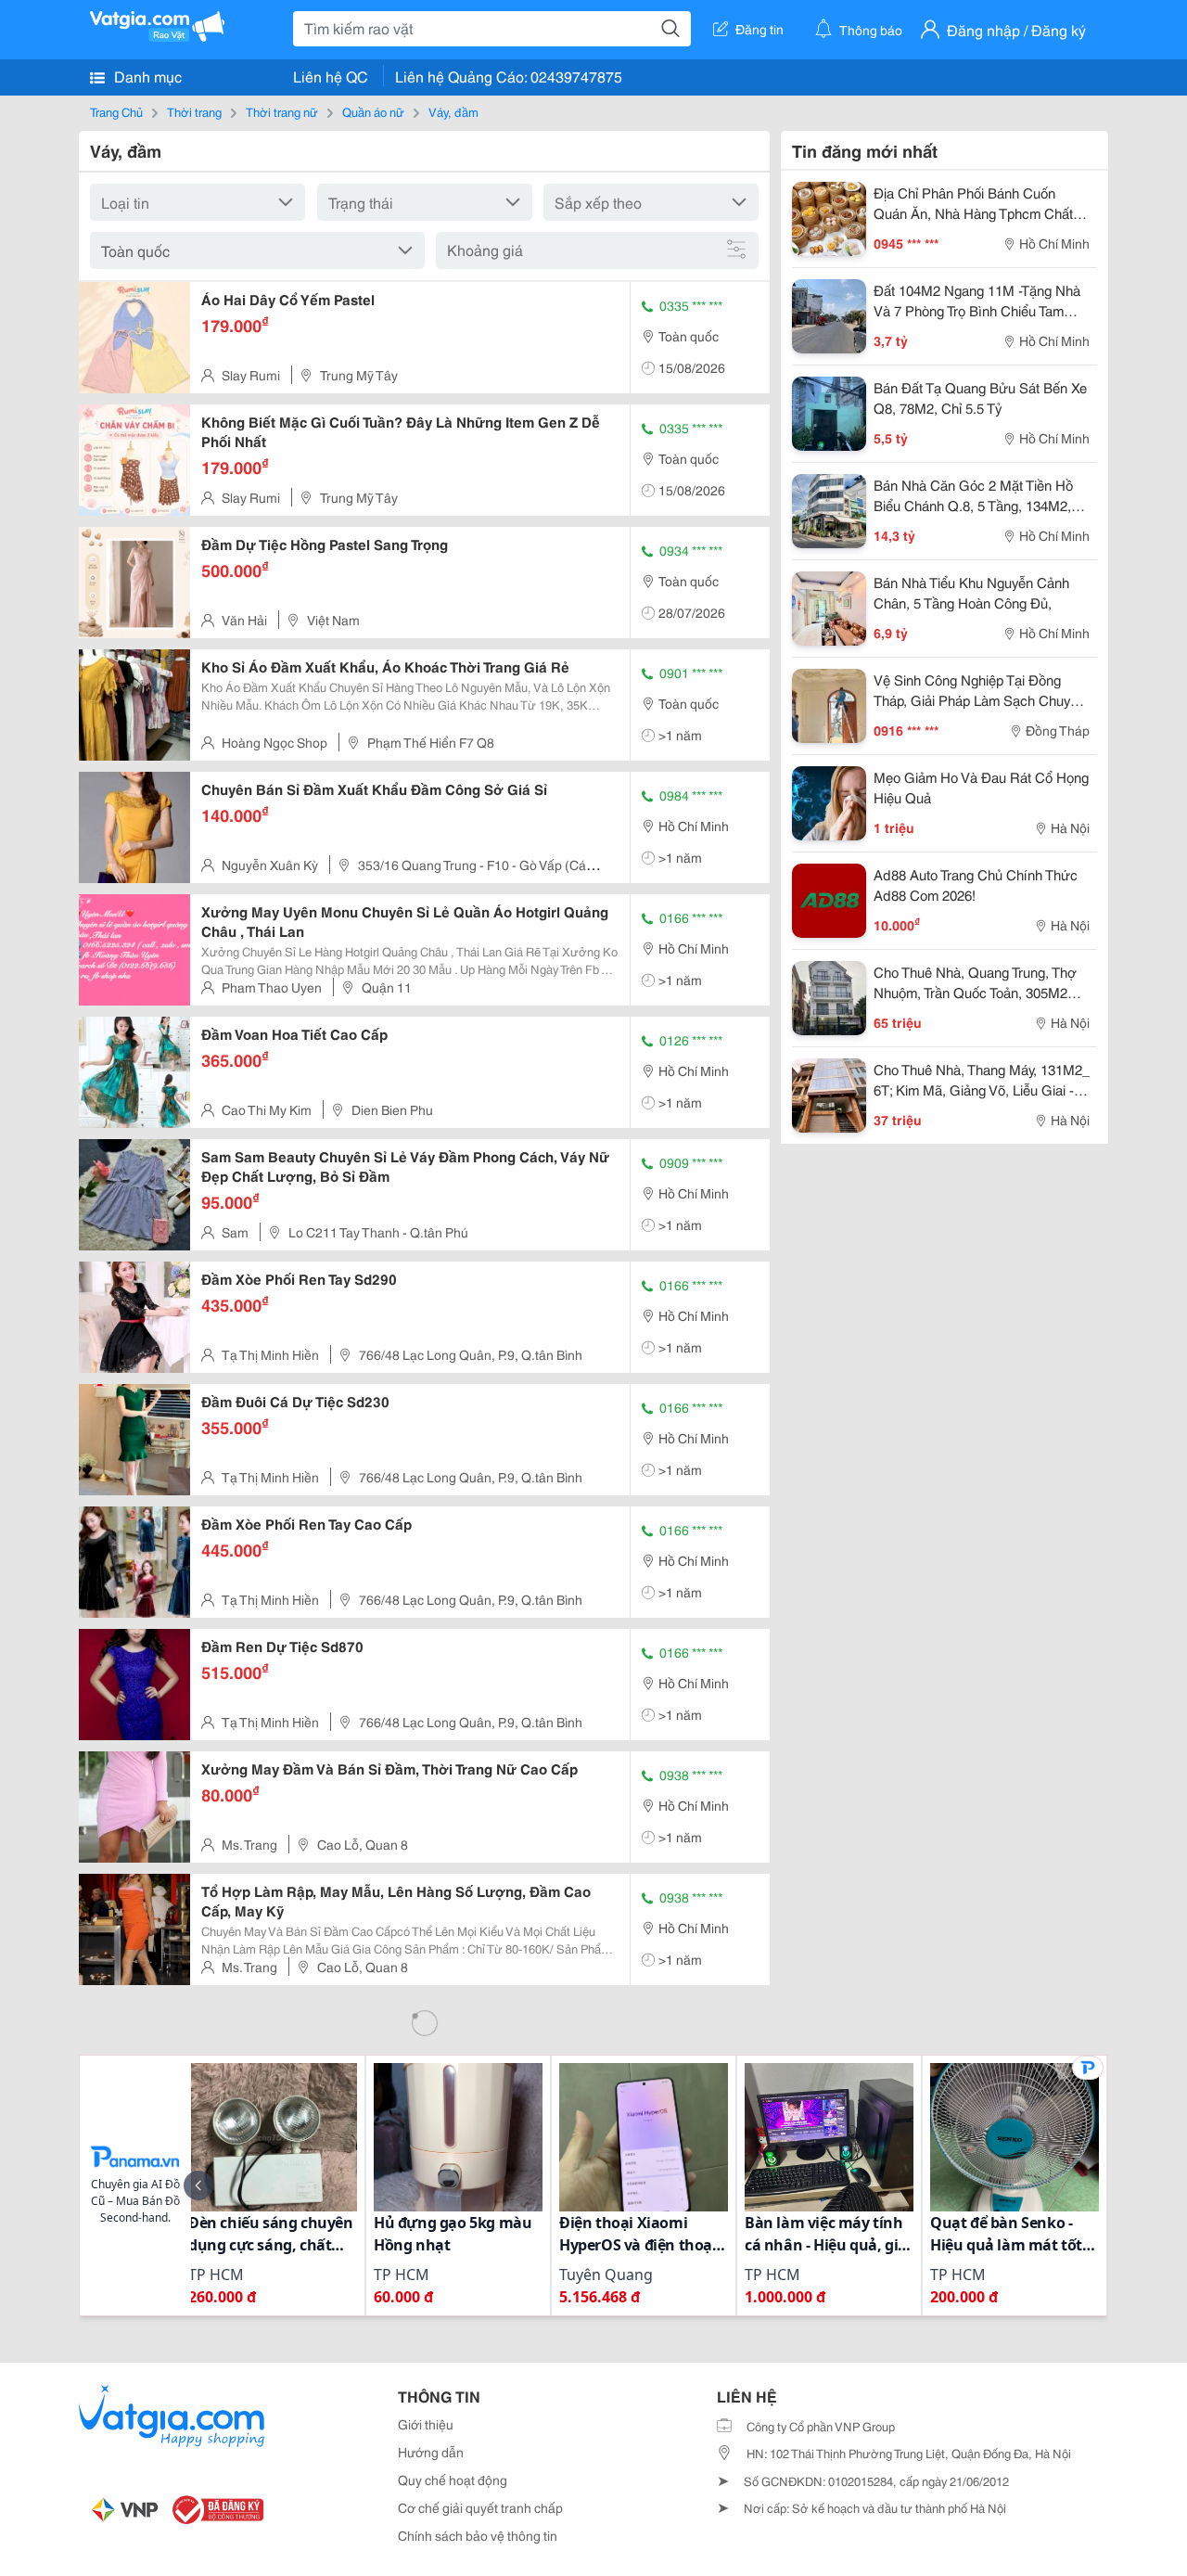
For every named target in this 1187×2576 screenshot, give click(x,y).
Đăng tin (759, 29)
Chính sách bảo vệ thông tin (478, 2535)
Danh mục (146, 76)
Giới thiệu (426, 2424)
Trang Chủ (116, 111)
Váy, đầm (453, 111)
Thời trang (194, 111)
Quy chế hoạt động (453, 2480)
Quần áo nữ (373, 111)
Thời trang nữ (282, 111)
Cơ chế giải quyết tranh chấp (480, 2507)
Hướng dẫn (431, 2452)
